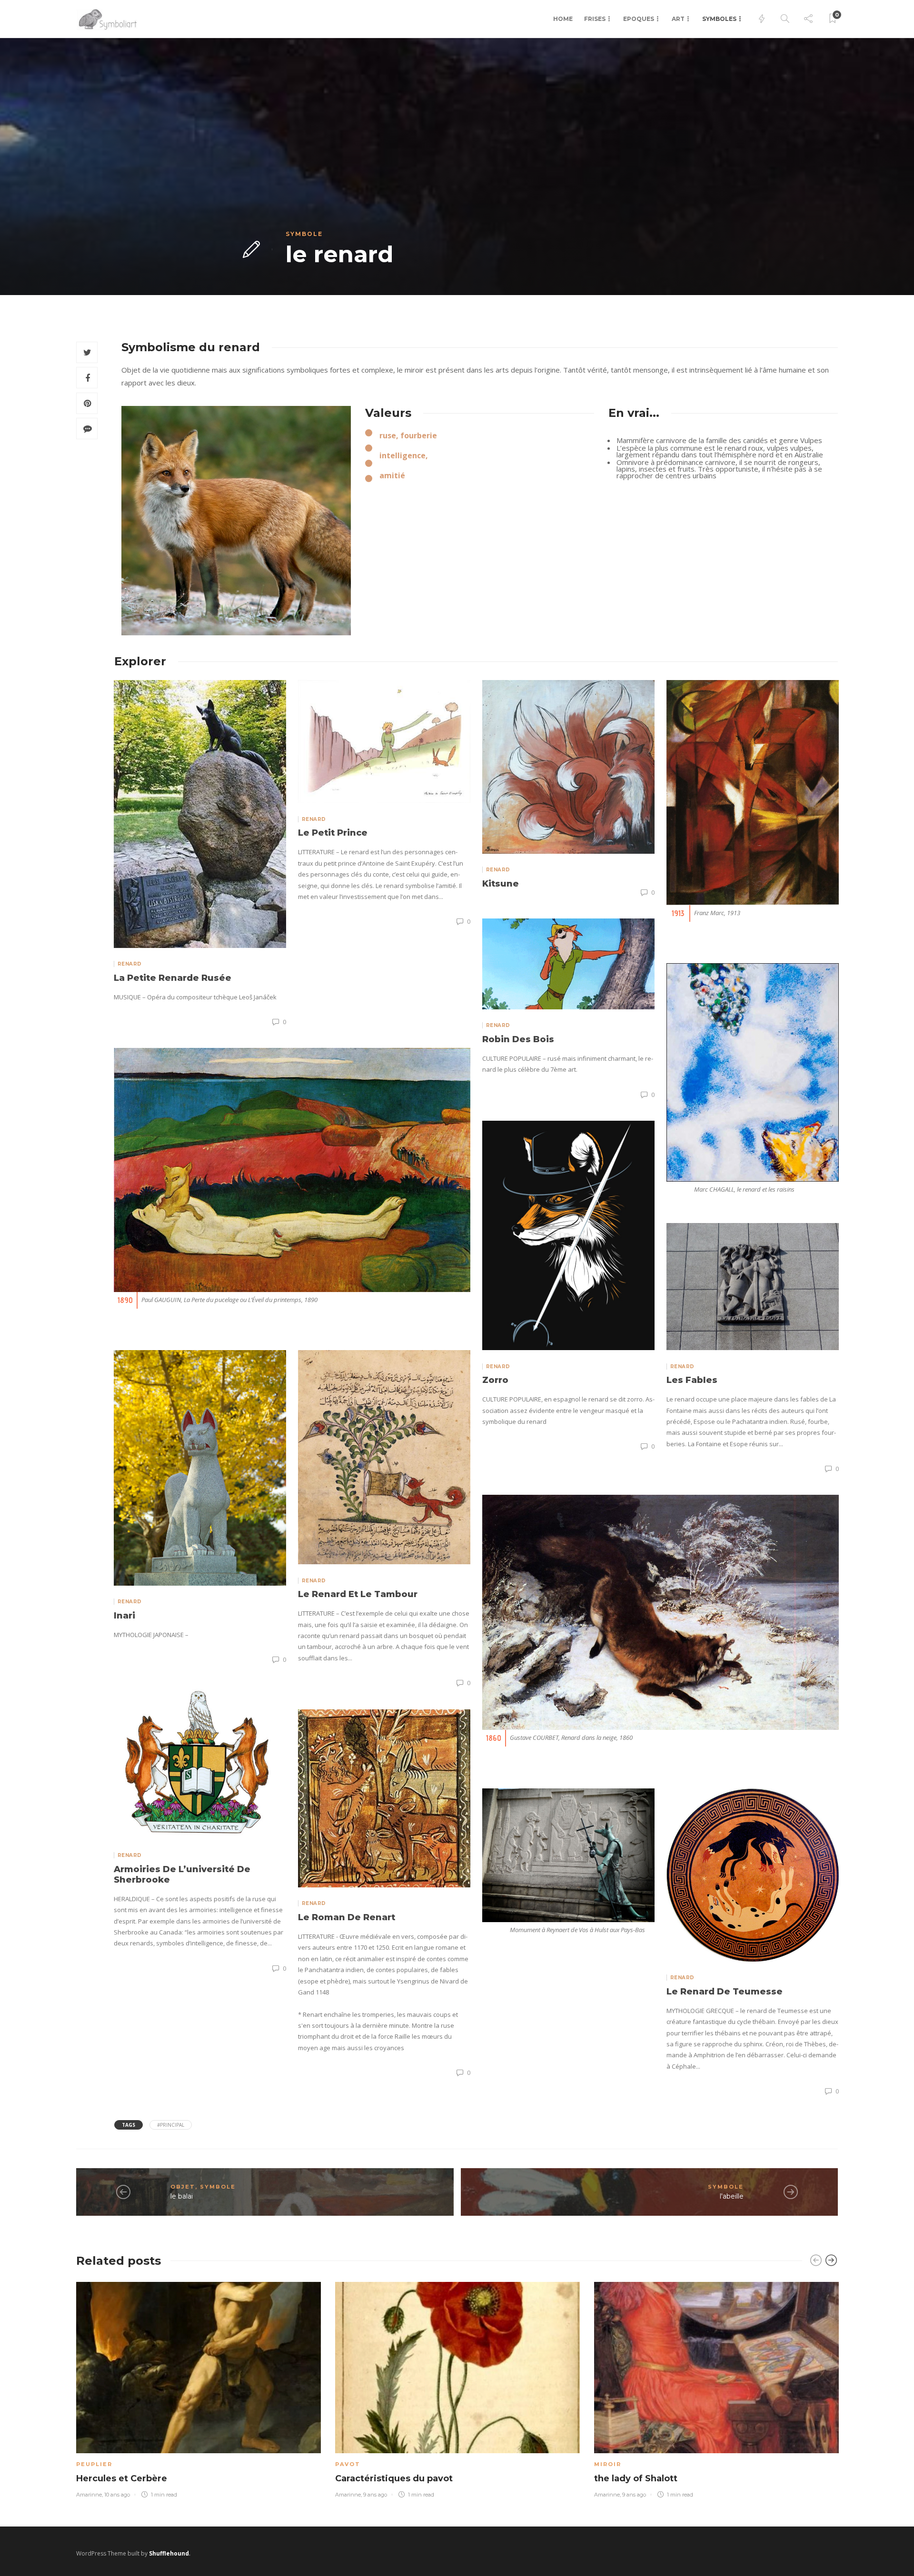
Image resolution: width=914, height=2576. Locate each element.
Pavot (348, 2464)
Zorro (495, 1380)
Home (563, 19)
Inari (124, 1616)
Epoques (639, 19)
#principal (171, 2125)
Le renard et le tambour (358, 1594)
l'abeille (732, 2196)
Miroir (608, 2464)
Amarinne (89, 2495)
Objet (183, 2187)
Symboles (719, 19)
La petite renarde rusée (173, 978)
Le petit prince (333, 833)
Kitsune (501, 884)
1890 (125, 1300)
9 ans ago (375, 2495)
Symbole (304, 234)
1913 (678, 913)
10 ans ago (117, 2495)
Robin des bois (518, 1039)
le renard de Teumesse (725, 1992)
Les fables (692, 1380)
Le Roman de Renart (347, 1917)
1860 (494, 1738)
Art (678, 19)
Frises (595, 19)
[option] (199, 2388)
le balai (182, 2196)
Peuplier (94, 2464)
